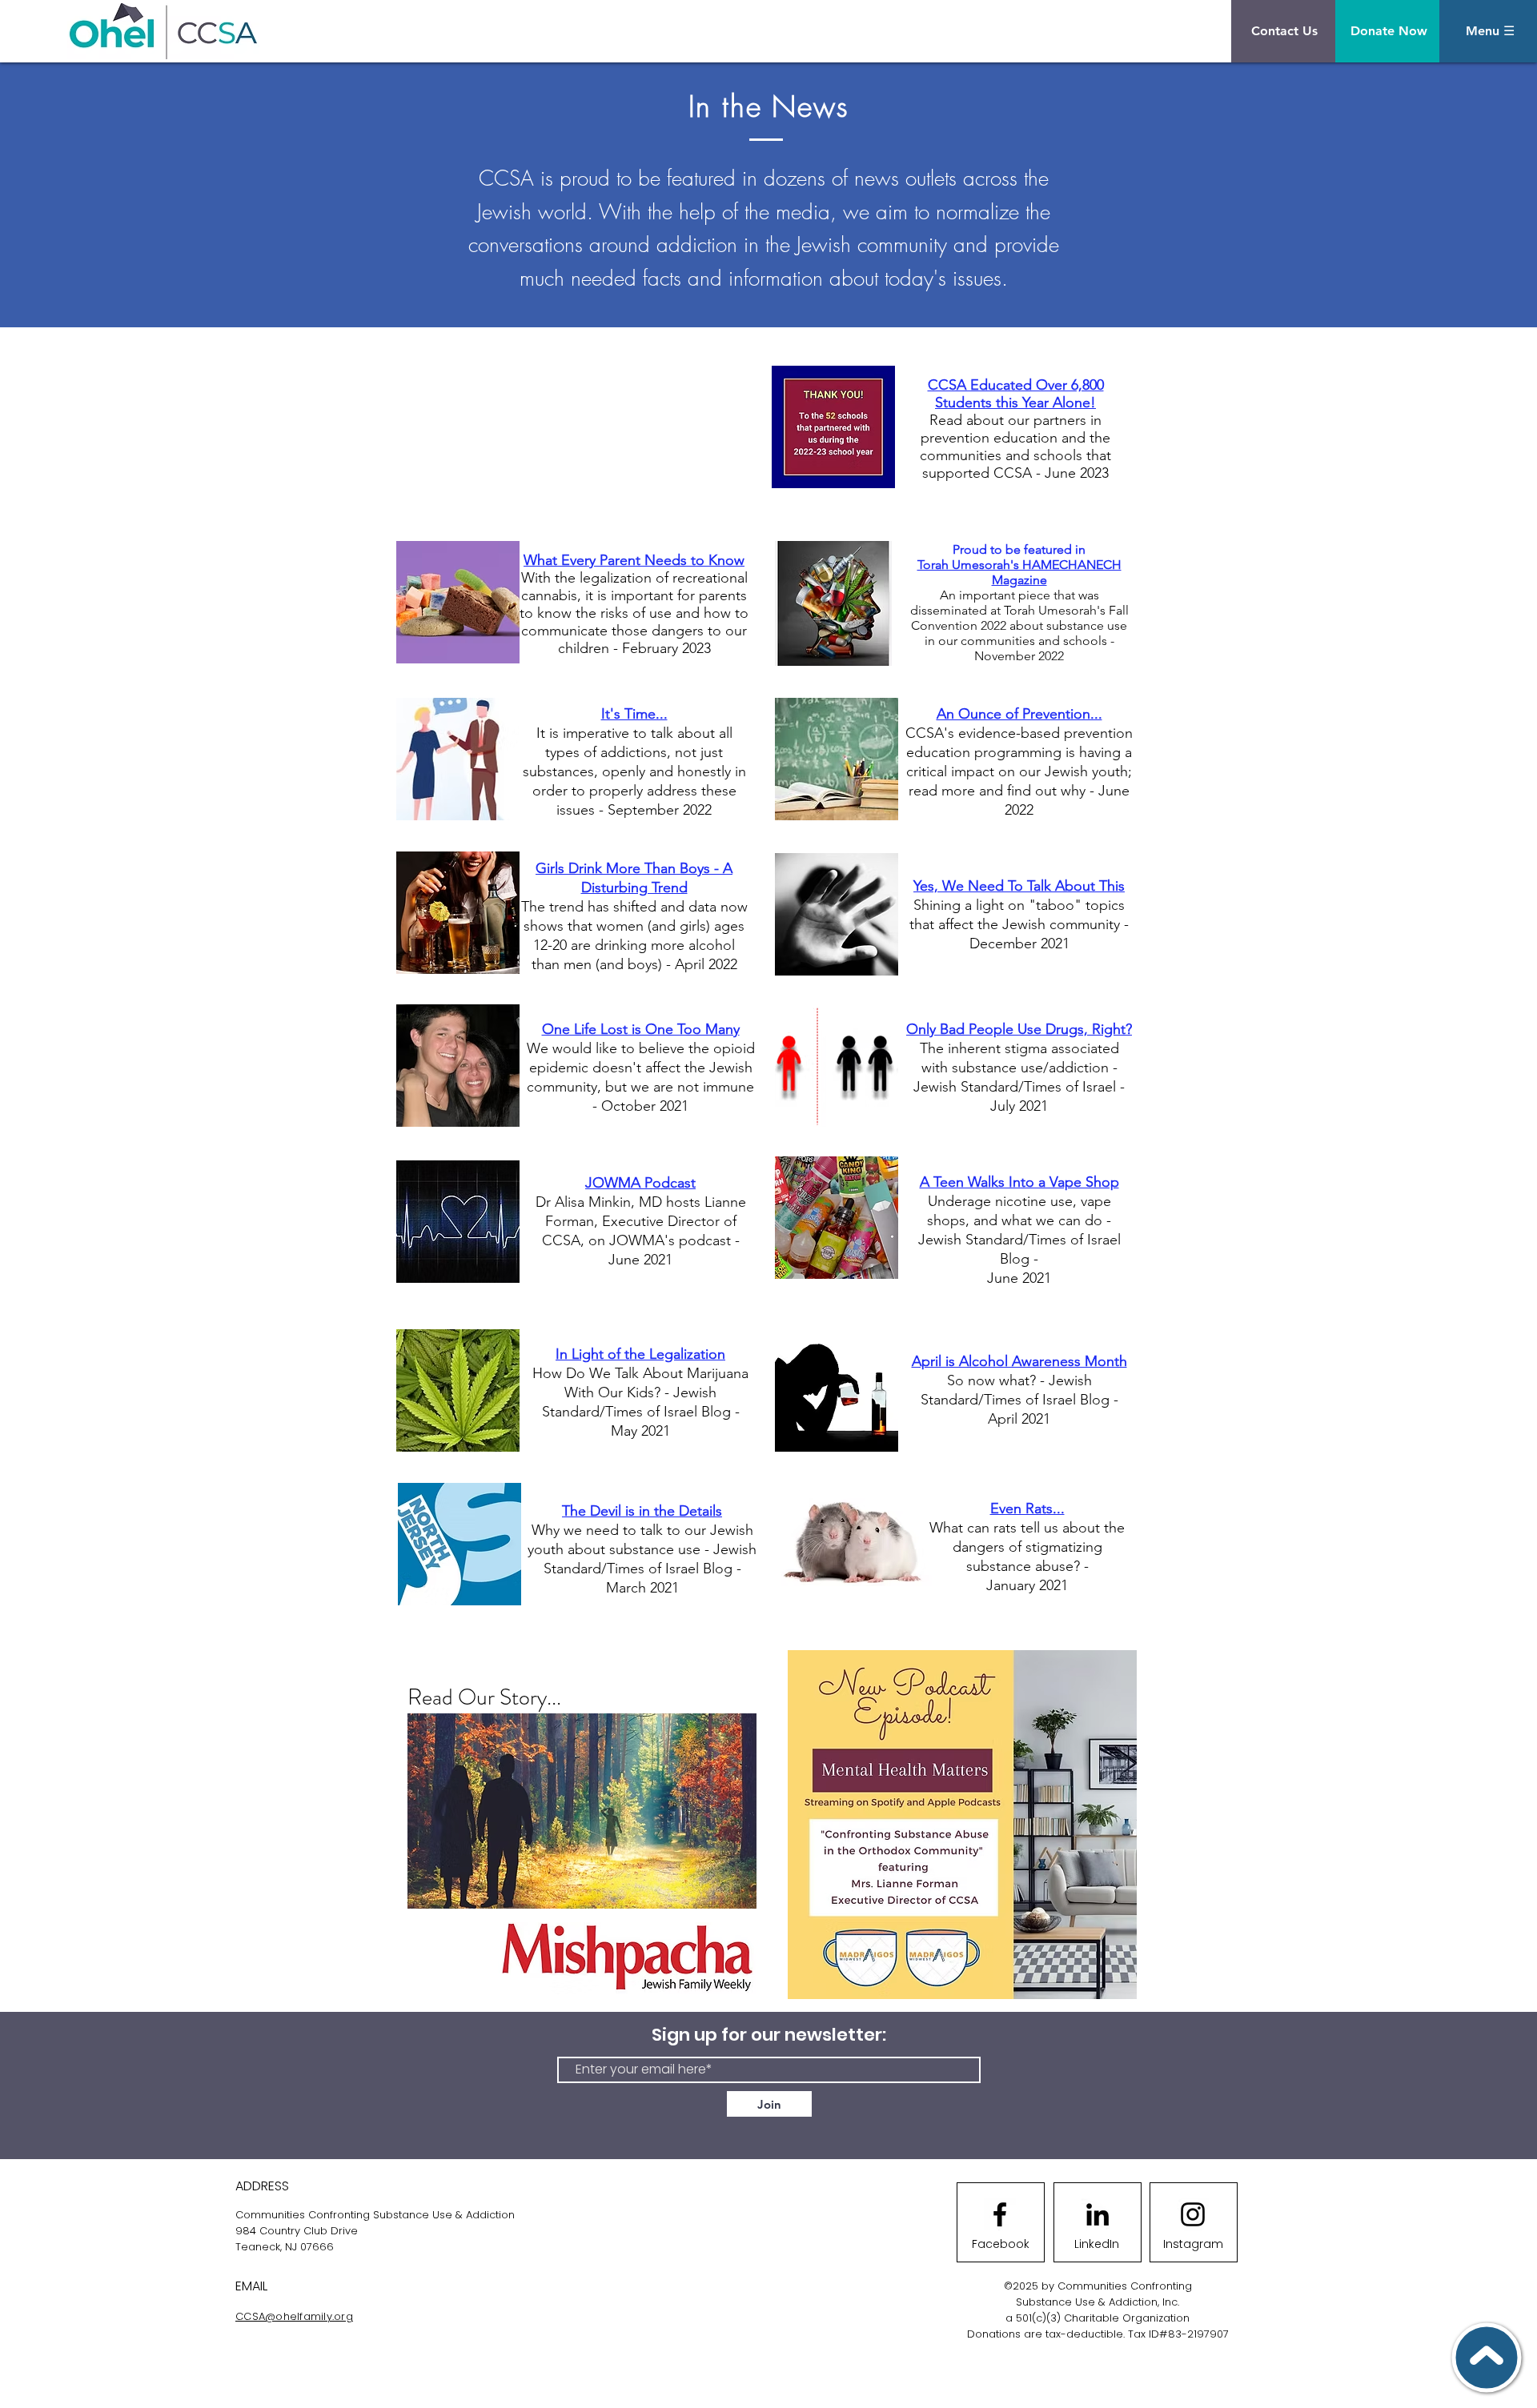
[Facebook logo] (1000, 2214)
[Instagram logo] (1193, 2214)
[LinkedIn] (1098, 2214)
